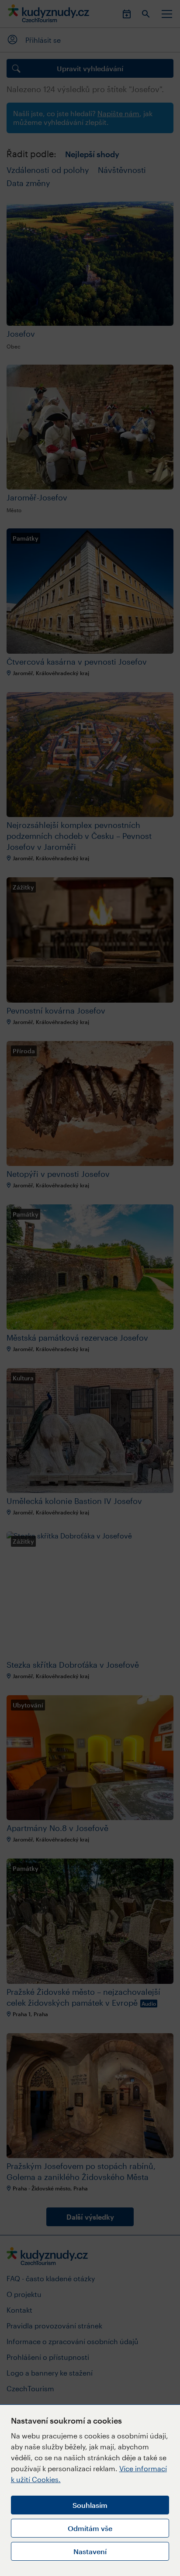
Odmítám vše (90, 2528)
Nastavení (90, 2551)
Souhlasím (90, 2505)
